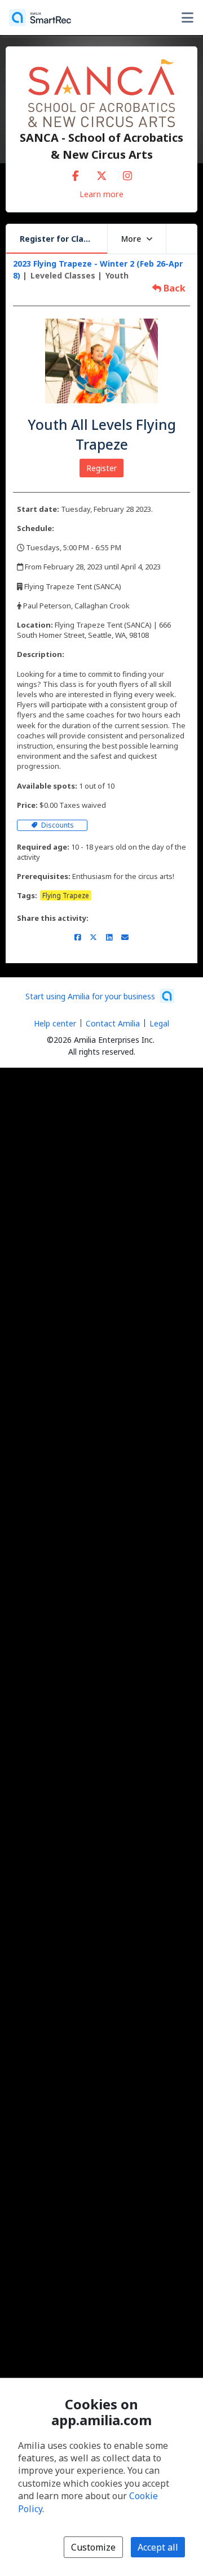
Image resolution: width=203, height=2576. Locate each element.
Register (101, 468)
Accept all (158, 2547)
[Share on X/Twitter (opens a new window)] (93, 937)
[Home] (40, 18)
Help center (55, 1023)
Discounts (57, 825)
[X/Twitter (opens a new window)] (101, 173)
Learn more (101, 194)
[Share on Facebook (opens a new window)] (78, 937)
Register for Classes (61, 239)
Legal (159, 1023)
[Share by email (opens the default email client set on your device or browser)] (125, 937)
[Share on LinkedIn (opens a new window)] (109, 937)
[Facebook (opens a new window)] (76, 173)
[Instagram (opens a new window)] (127, 173)
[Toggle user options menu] (187, 18)
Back (173, 288)
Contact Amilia (113, 1023)
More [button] (131, 239)
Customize (93, 2547)
